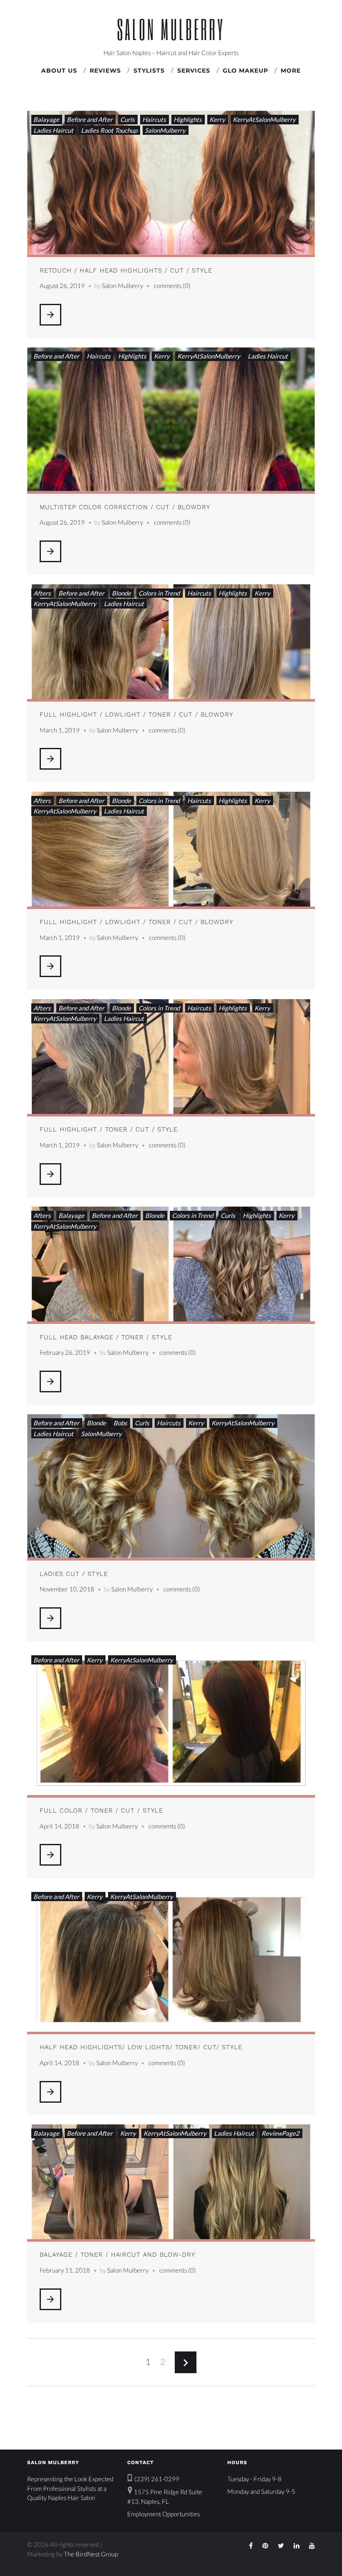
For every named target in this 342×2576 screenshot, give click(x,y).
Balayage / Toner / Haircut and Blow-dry (117, 2255)
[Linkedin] (297, 2546)
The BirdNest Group (91, 2554)
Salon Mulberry (171, 29)
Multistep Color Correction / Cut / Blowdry (125, 507)
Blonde (121, 593)
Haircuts (154, 119)
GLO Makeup (245, 71)
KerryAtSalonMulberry (264, 119)
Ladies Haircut (53, 130)
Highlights (188, 119)
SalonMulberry (165, 130)
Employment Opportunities (163, 2514)
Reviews (105, 71)
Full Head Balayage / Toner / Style (106, 1337)
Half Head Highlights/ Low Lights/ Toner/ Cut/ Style (141, 2047)
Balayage (46, 119)
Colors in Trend (159, 593)
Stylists (149, 71)
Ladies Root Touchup (109, 130)
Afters (42, 593)
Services (194, 71)
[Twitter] (281, 2546)
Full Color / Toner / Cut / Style (101, 1811)
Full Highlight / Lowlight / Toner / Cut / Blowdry (136, 715)
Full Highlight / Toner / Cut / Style (109, 1129)
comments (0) (172, 285)
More (291, 71)
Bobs (120, 1423)
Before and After (90, 119)
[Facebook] (251, 2546)
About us (59, 71)
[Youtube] (312, 2546)
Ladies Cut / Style (74, 1574)
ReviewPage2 (280, 2133)
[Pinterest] (265, 2546)
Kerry (217, 119)
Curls (127, 119)
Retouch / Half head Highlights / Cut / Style (126, 270)
